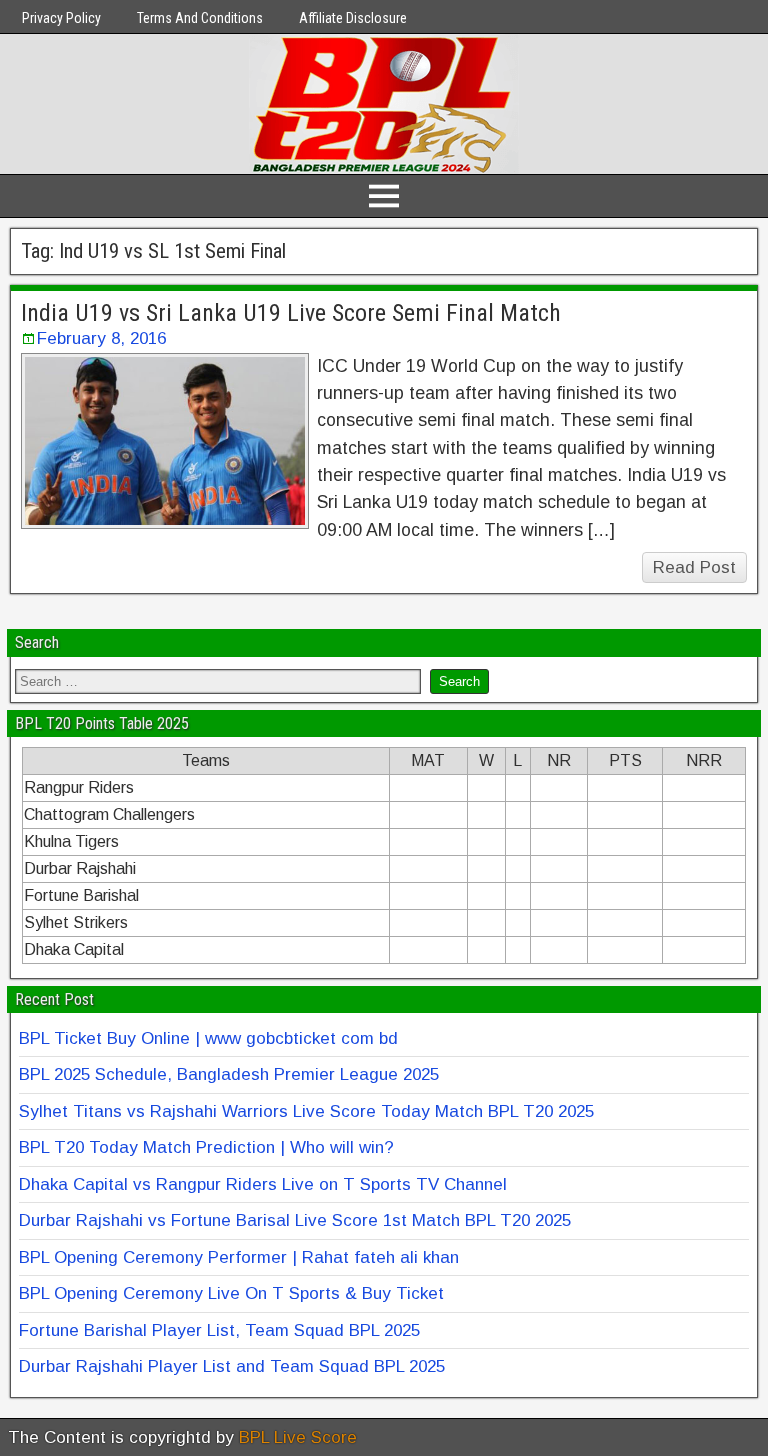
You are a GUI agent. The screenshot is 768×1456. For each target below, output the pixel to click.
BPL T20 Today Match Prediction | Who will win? (206, 1147)
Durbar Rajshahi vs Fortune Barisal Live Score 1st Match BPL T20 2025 (295, 1220)
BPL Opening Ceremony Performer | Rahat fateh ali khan (239, 1257)
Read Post (694, 567)
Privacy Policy (61, 18)
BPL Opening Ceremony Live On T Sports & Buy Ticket (231, 1293)
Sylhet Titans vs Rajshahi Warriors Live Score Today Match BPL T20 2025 (306, 1111)
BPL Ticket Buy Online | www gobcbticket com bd (208, 1038)
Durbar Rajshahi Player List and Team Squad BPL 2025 (232, 1366)
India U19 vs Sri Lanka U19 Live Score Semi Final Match (291, 313)
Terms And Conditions (200, 18)
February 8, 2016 (101, 338)
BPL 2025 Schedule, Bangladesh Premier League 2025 (229, 1074)
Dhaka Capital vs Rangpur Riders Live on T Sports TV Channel (263, 1184)
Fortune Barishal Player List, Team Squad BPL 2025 (219, 1330)
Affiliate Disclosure (353, 18)
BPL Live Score (298, 1437)
